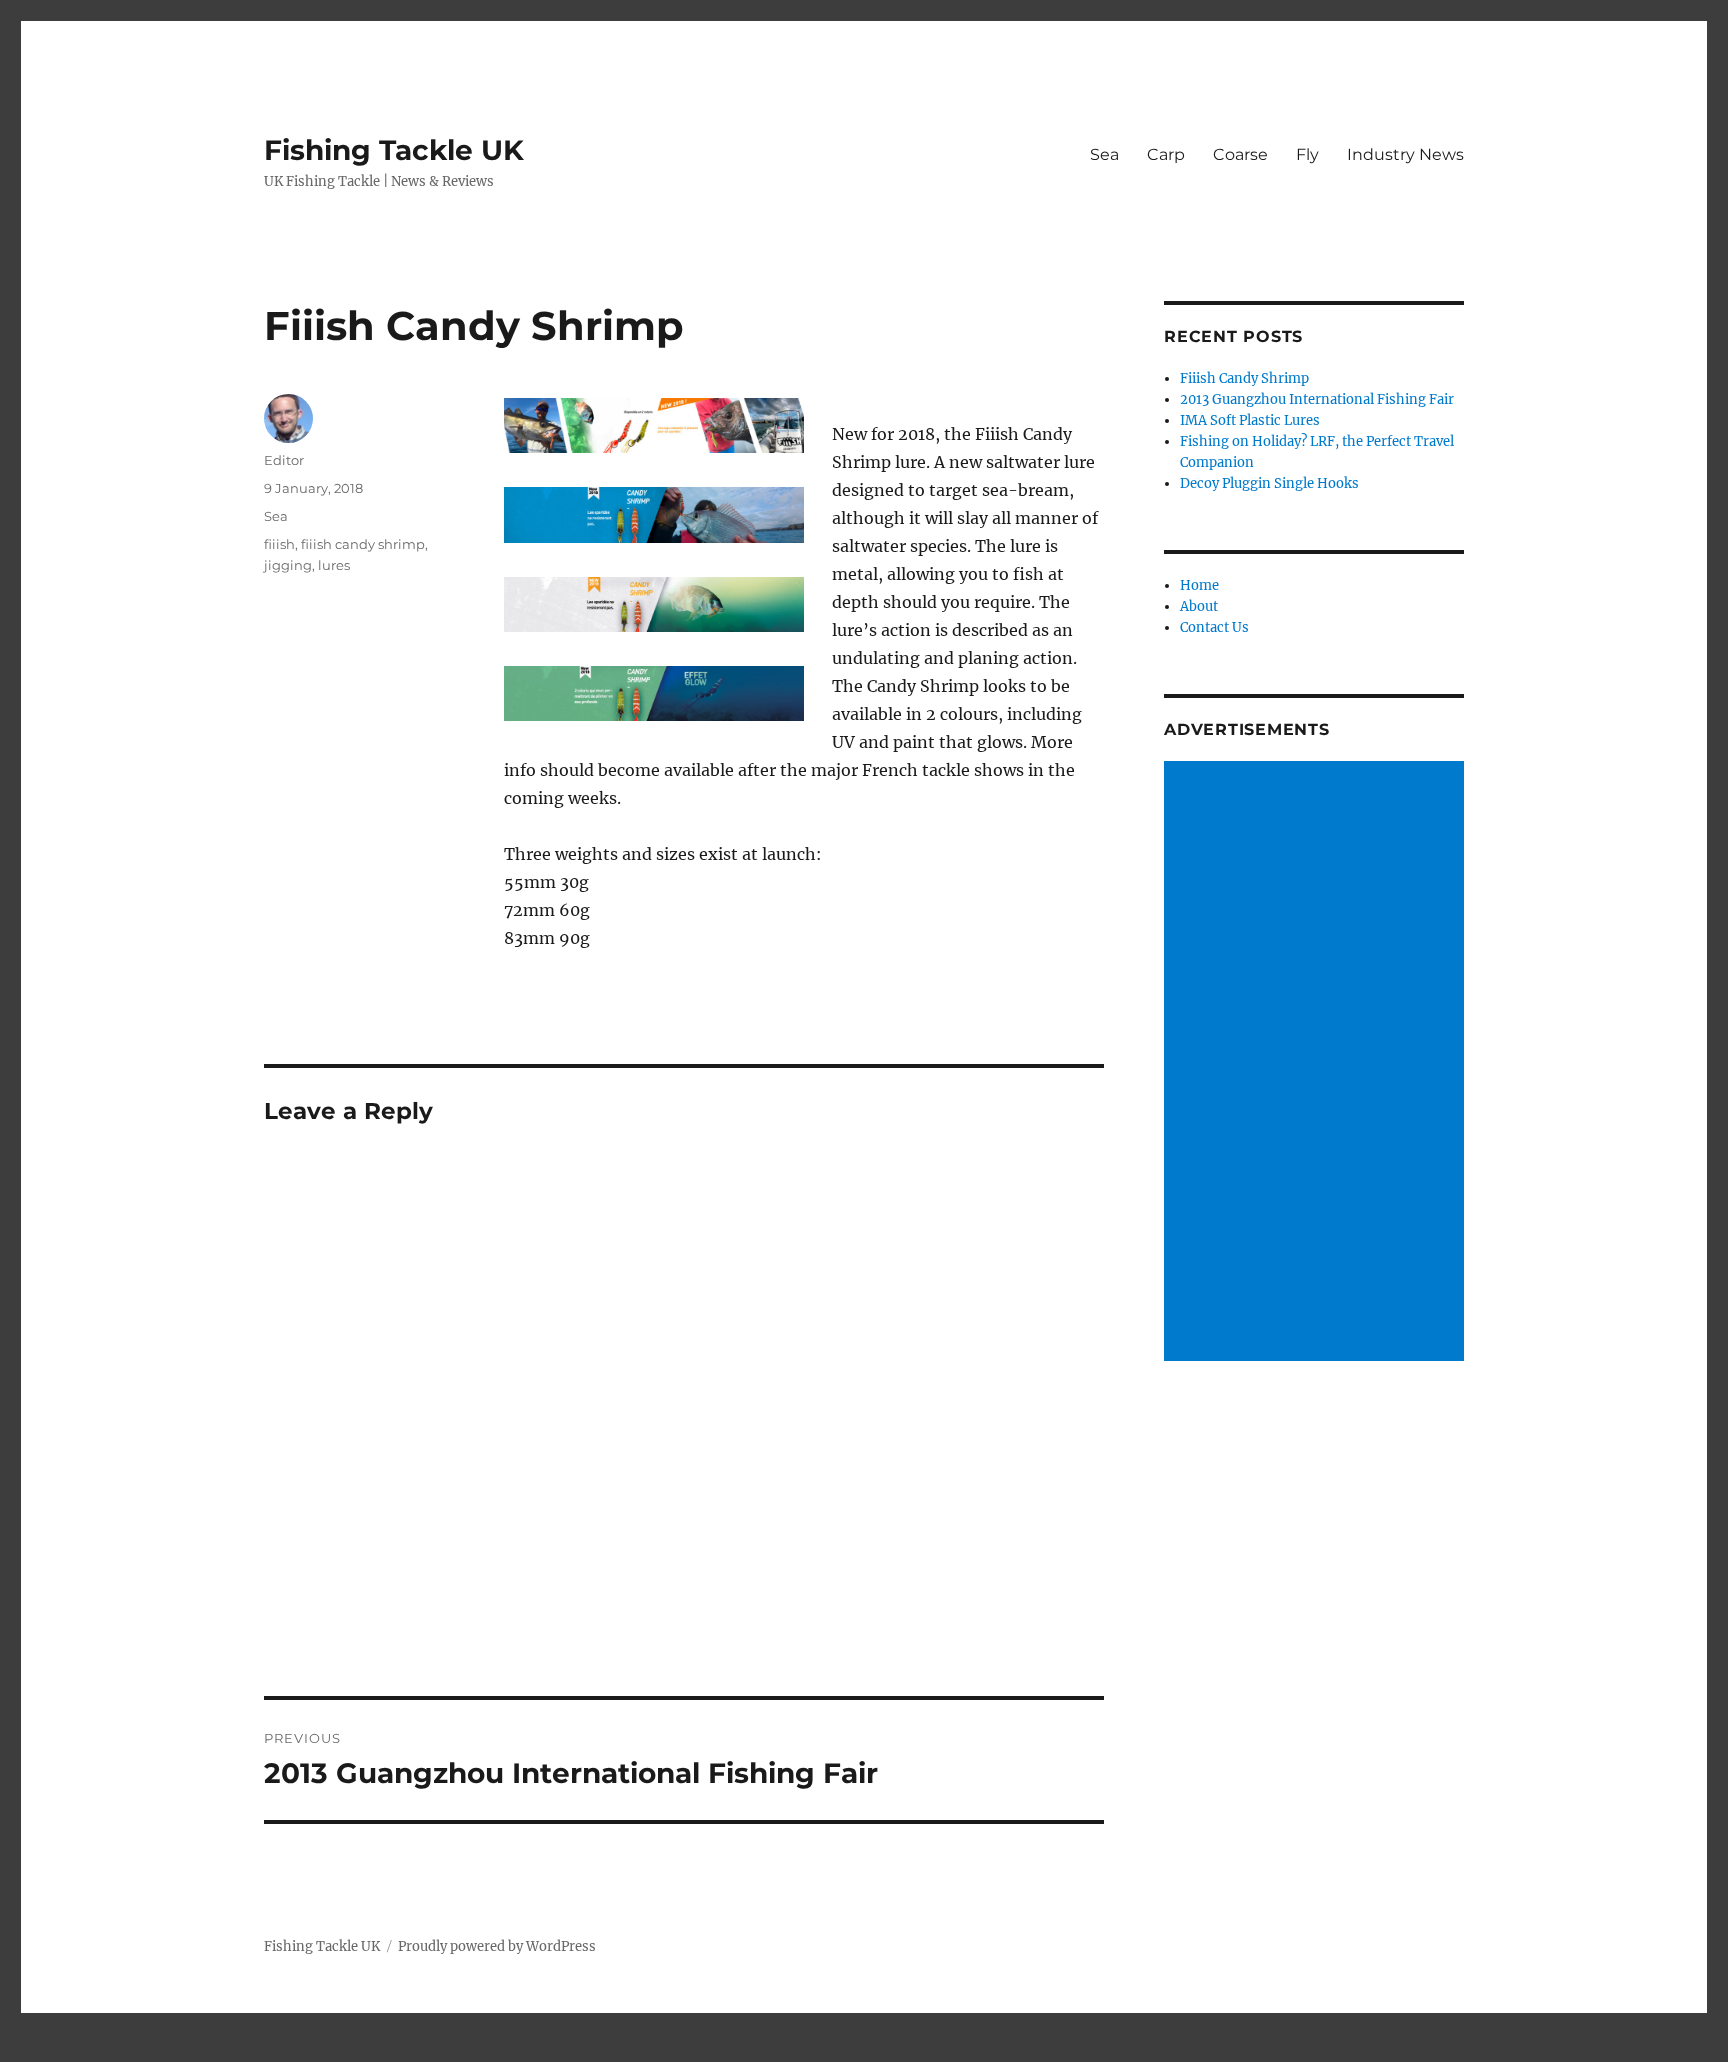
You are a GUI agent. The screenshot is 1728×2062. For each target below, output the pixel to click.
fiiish (279, 544)
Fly (1307, 154)
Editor (284, 460)
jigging (288, 565)
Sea (1104, 154)
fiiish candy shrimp (363, 544)
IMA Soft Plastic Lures (1250, 420)
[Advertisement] (1317, 1063)
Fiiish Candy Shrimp (1244, 378)
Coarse (1240, 154)
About (1199, 606)
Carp (1166, 154)
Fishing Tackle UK (394, 150)
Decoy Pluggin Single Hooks (1269, 483)
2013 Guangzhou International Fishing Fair (1317, 399)
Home (1199, 585)
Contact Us (1214, 627)
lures (334, 565)
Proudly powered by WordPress (497, 1946)
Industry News (1405, 154)
